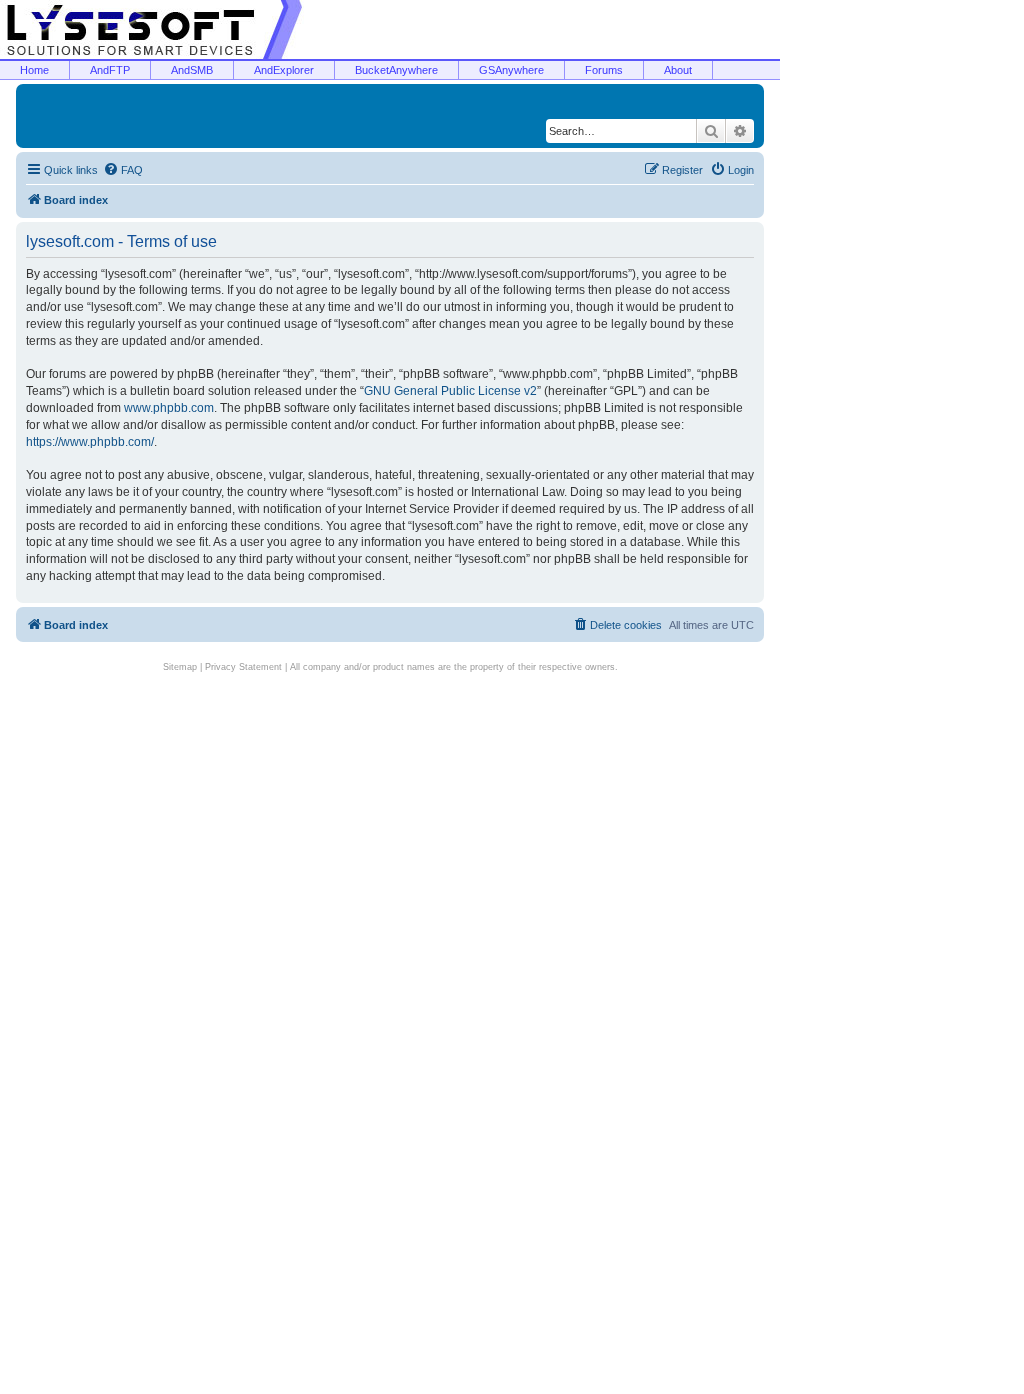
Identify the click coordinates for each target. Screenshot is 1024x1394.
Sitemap (180, 667)
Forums (604, 70)
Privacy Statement (243, 667)
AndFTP (110, 70)
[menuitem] (123, 170)
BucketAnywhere (396, 70)
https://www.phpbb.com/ (90, 442)
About (678, 70)
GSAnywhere (511, 70)
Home (34, 70)
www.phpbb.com (169, 408)
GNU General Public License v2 (450, 391)
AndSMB (192, 70)
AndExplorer (284, 70)
